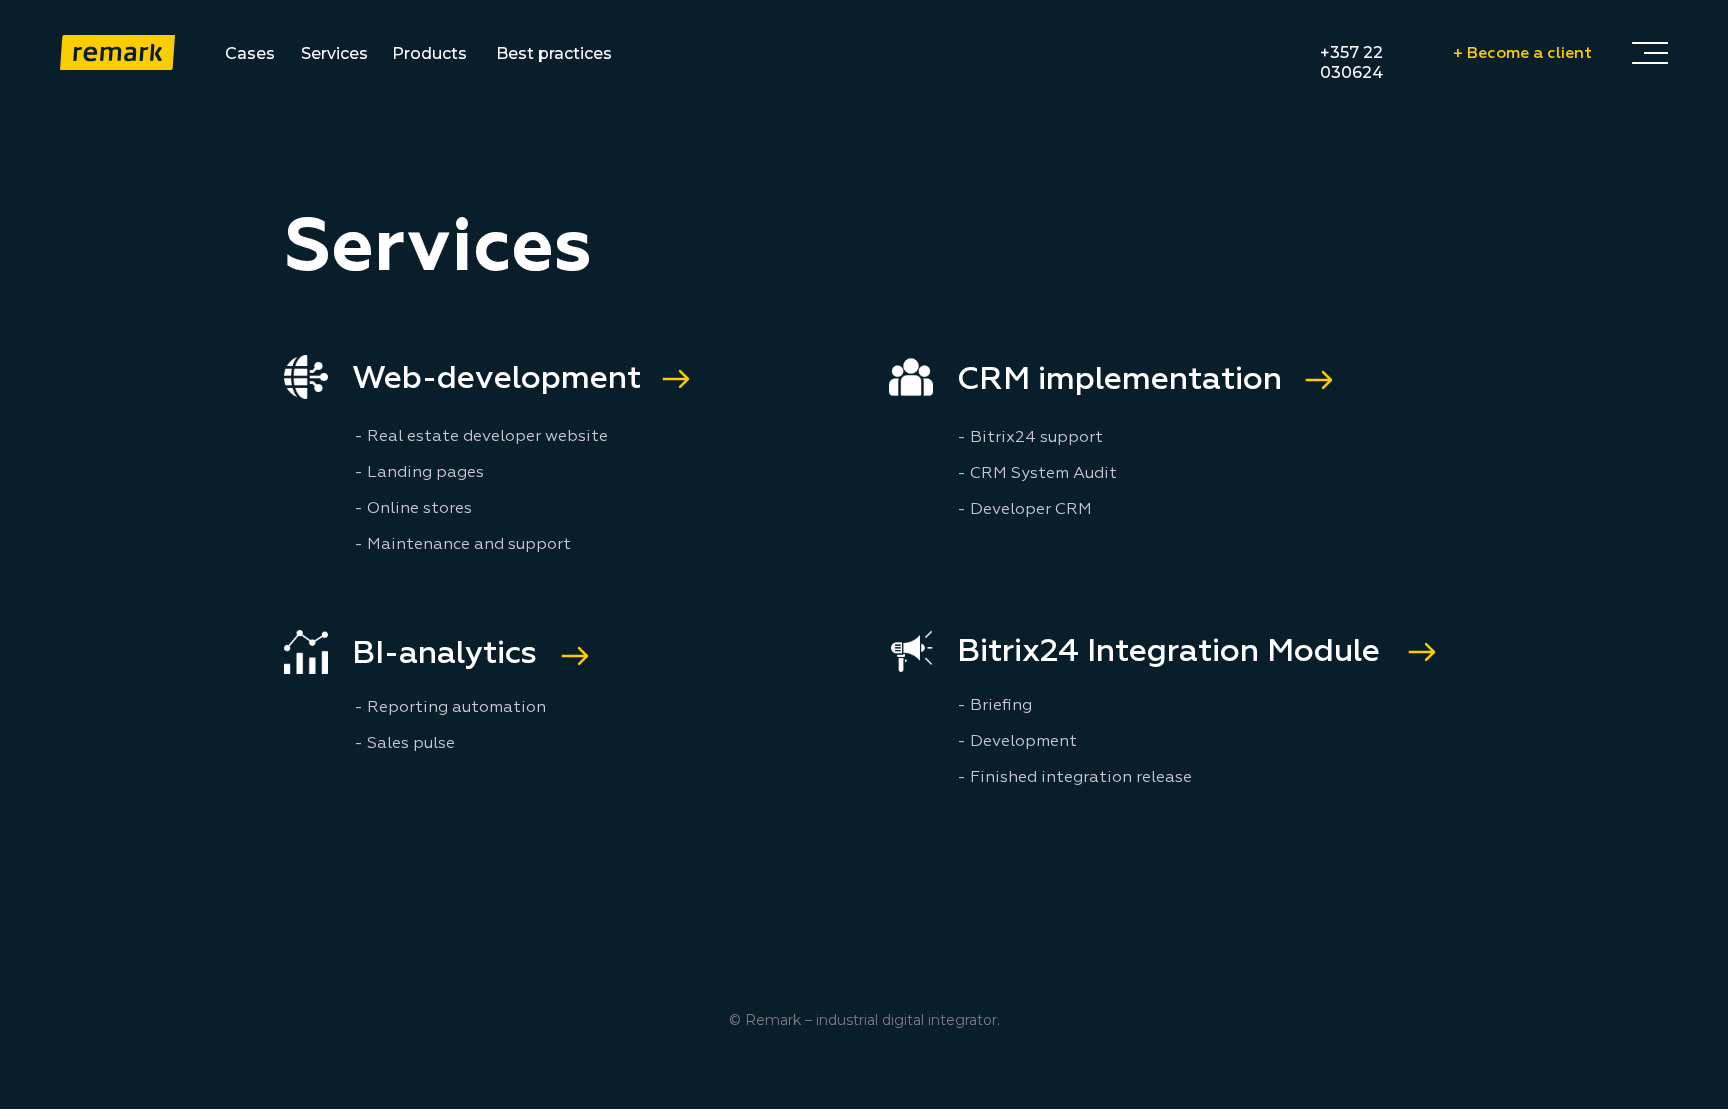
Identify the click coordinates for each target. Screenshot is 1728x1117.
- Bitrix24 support (1030, 438)
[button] (1650, 52)
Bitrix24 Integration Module (1168, 652)
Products (429, 53)
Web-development (496, 379)
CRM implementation (1119, 380)
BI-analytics (444, 654)
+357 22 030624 (1351, 62)
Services (334, 53)
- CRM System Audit (1037, 474)
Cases (250, 53)
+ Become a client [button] (1522, 54)
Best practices (554, 53)
